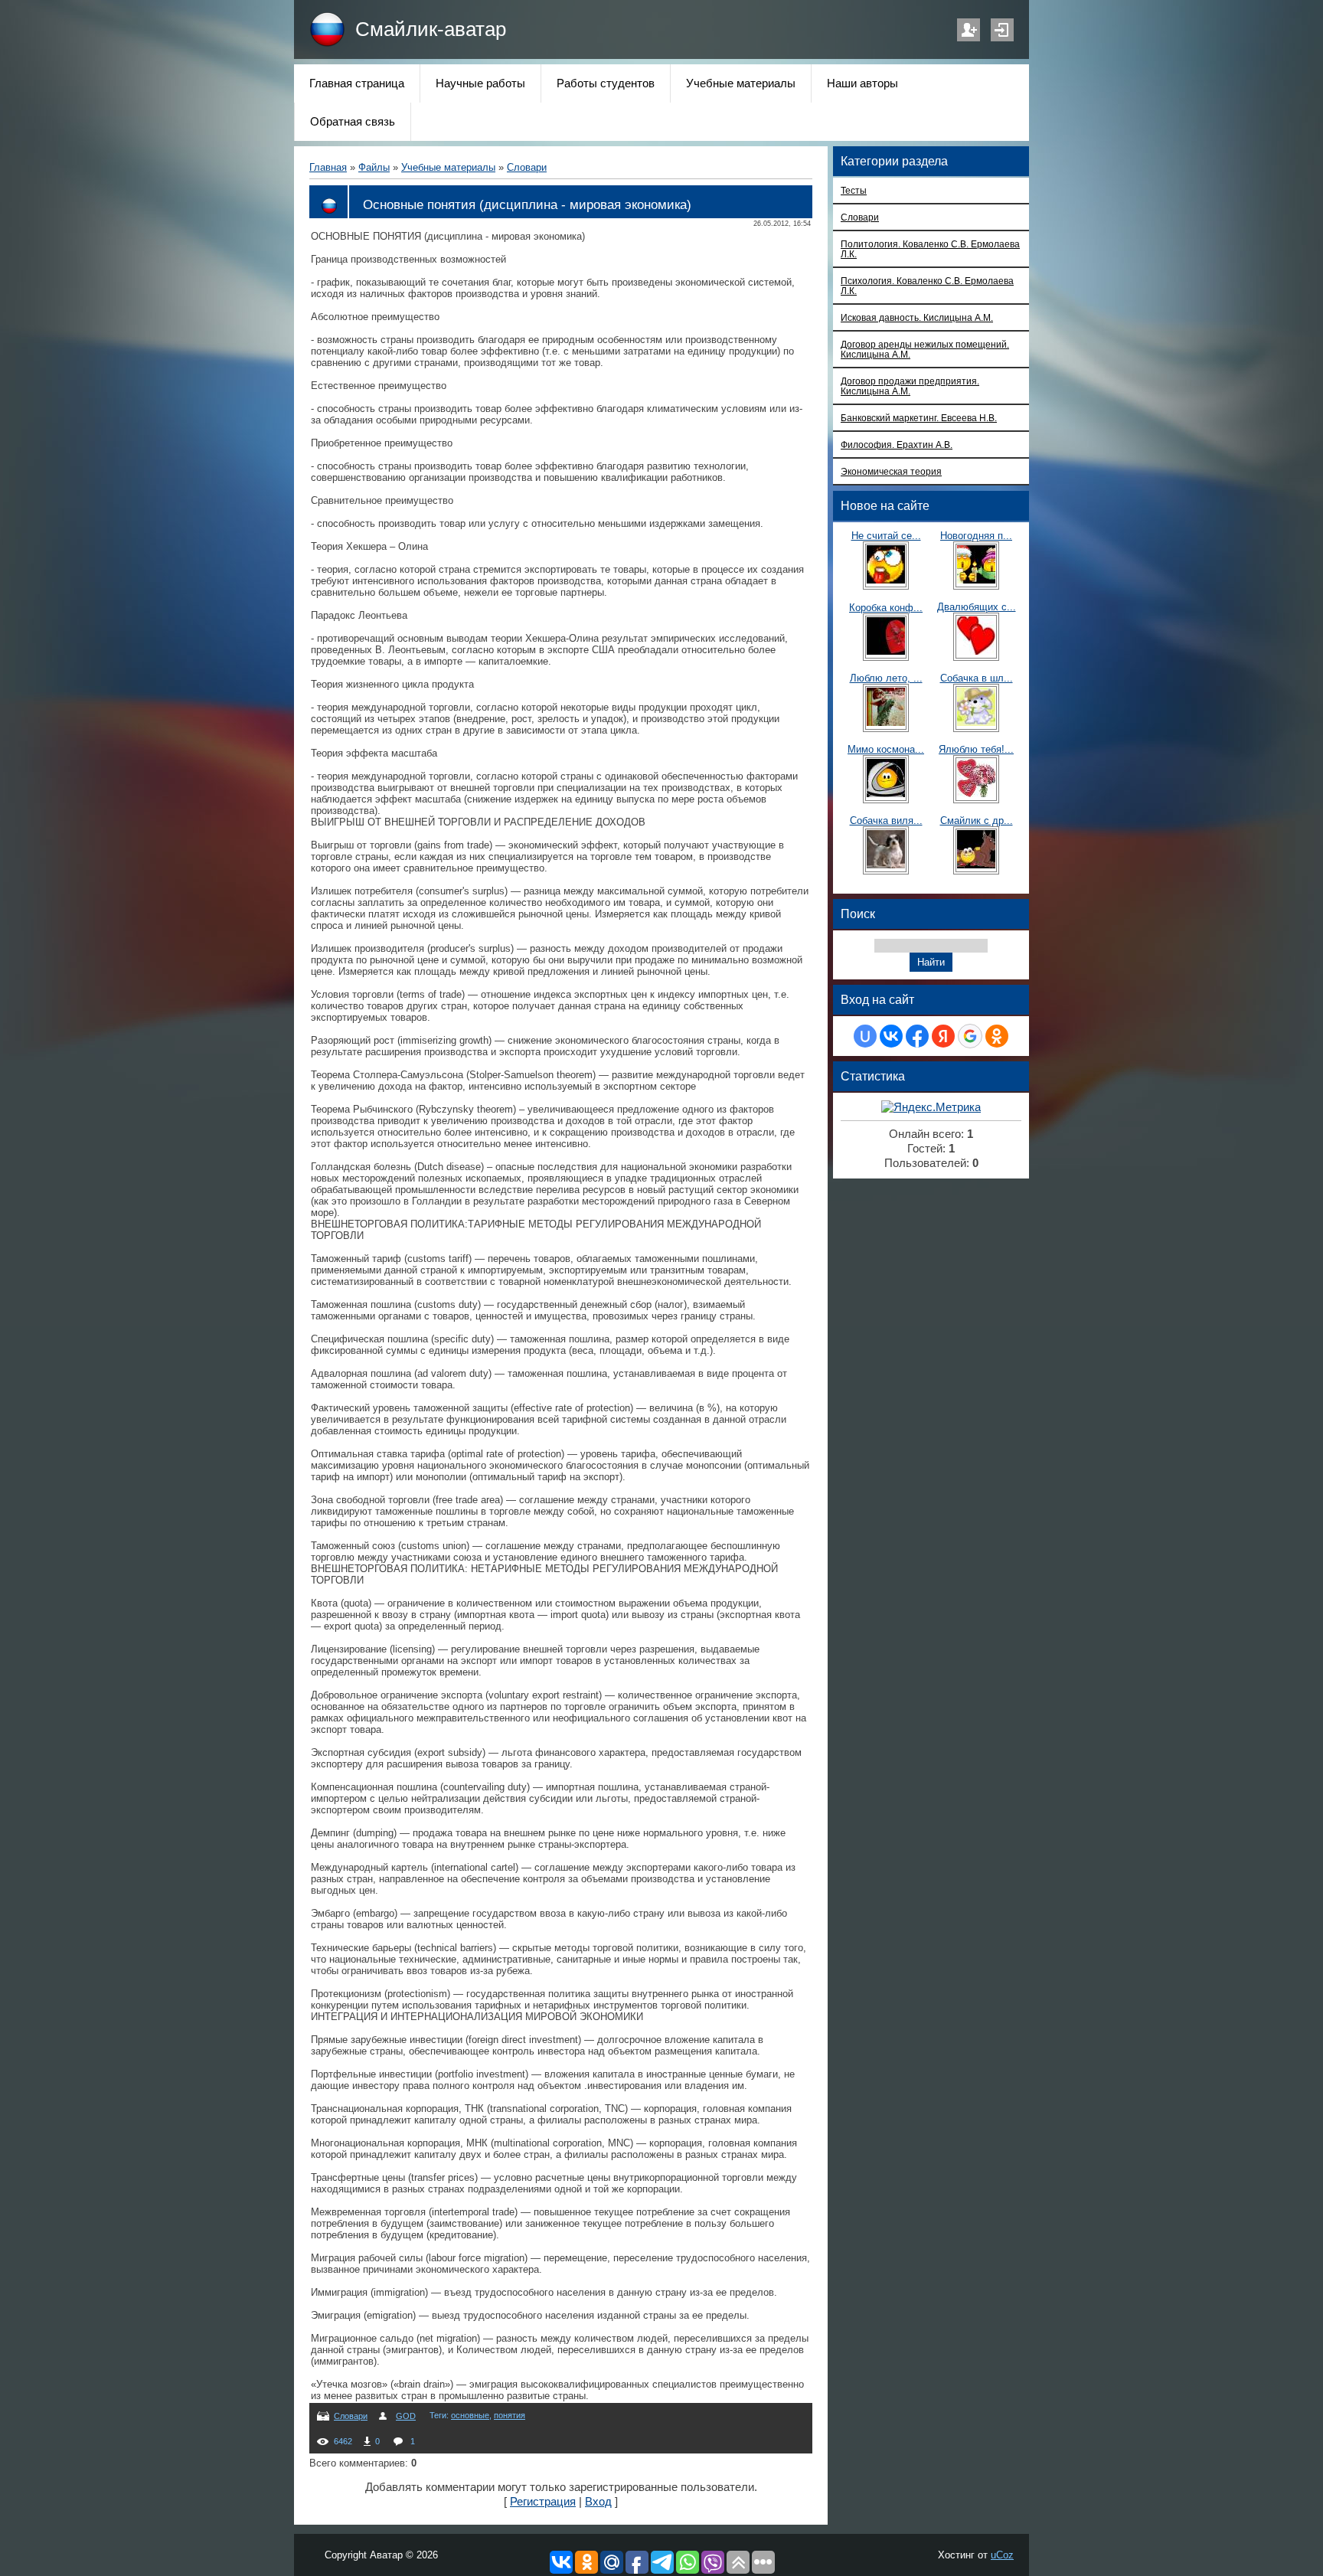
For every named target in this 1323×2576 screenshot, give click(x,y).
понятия (510, 2415)
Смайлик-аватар (431, 29)
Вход (1002, 30)
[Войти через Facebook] (917, 1036)
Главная (328, 167)
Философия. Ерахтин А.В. (897, 445)
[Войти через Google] (970, 1036)
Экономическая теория (891, 471)
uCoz (1002, 2555)
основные (470, 2415)
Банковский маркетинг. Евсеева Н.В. (919, 418)
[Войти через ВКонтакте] (891, 1036)
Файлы (374, 167)
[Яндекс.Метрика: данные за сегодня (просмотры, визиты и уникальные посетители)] (931, 1108)
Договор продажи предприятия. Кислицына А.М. (910, 386)
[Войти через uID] (865, 1036)
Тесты (854, 190)
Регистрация (969, 30)
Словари (527, 167)
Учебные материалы (448, 167)
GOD (406, 2416)
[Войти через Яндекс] (943, 1036)
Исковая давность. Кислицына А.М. (917, 317)
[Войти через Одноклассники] (997, 1036)
